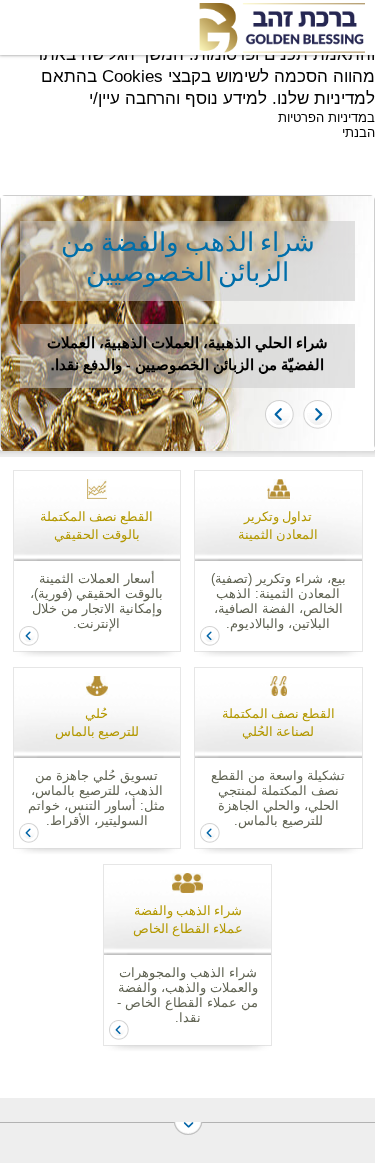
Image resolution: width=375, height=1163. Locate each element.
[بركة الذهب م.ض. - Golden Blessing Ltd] (281, 28)
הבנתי (358, 132)
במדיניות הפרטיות (326, 117)
